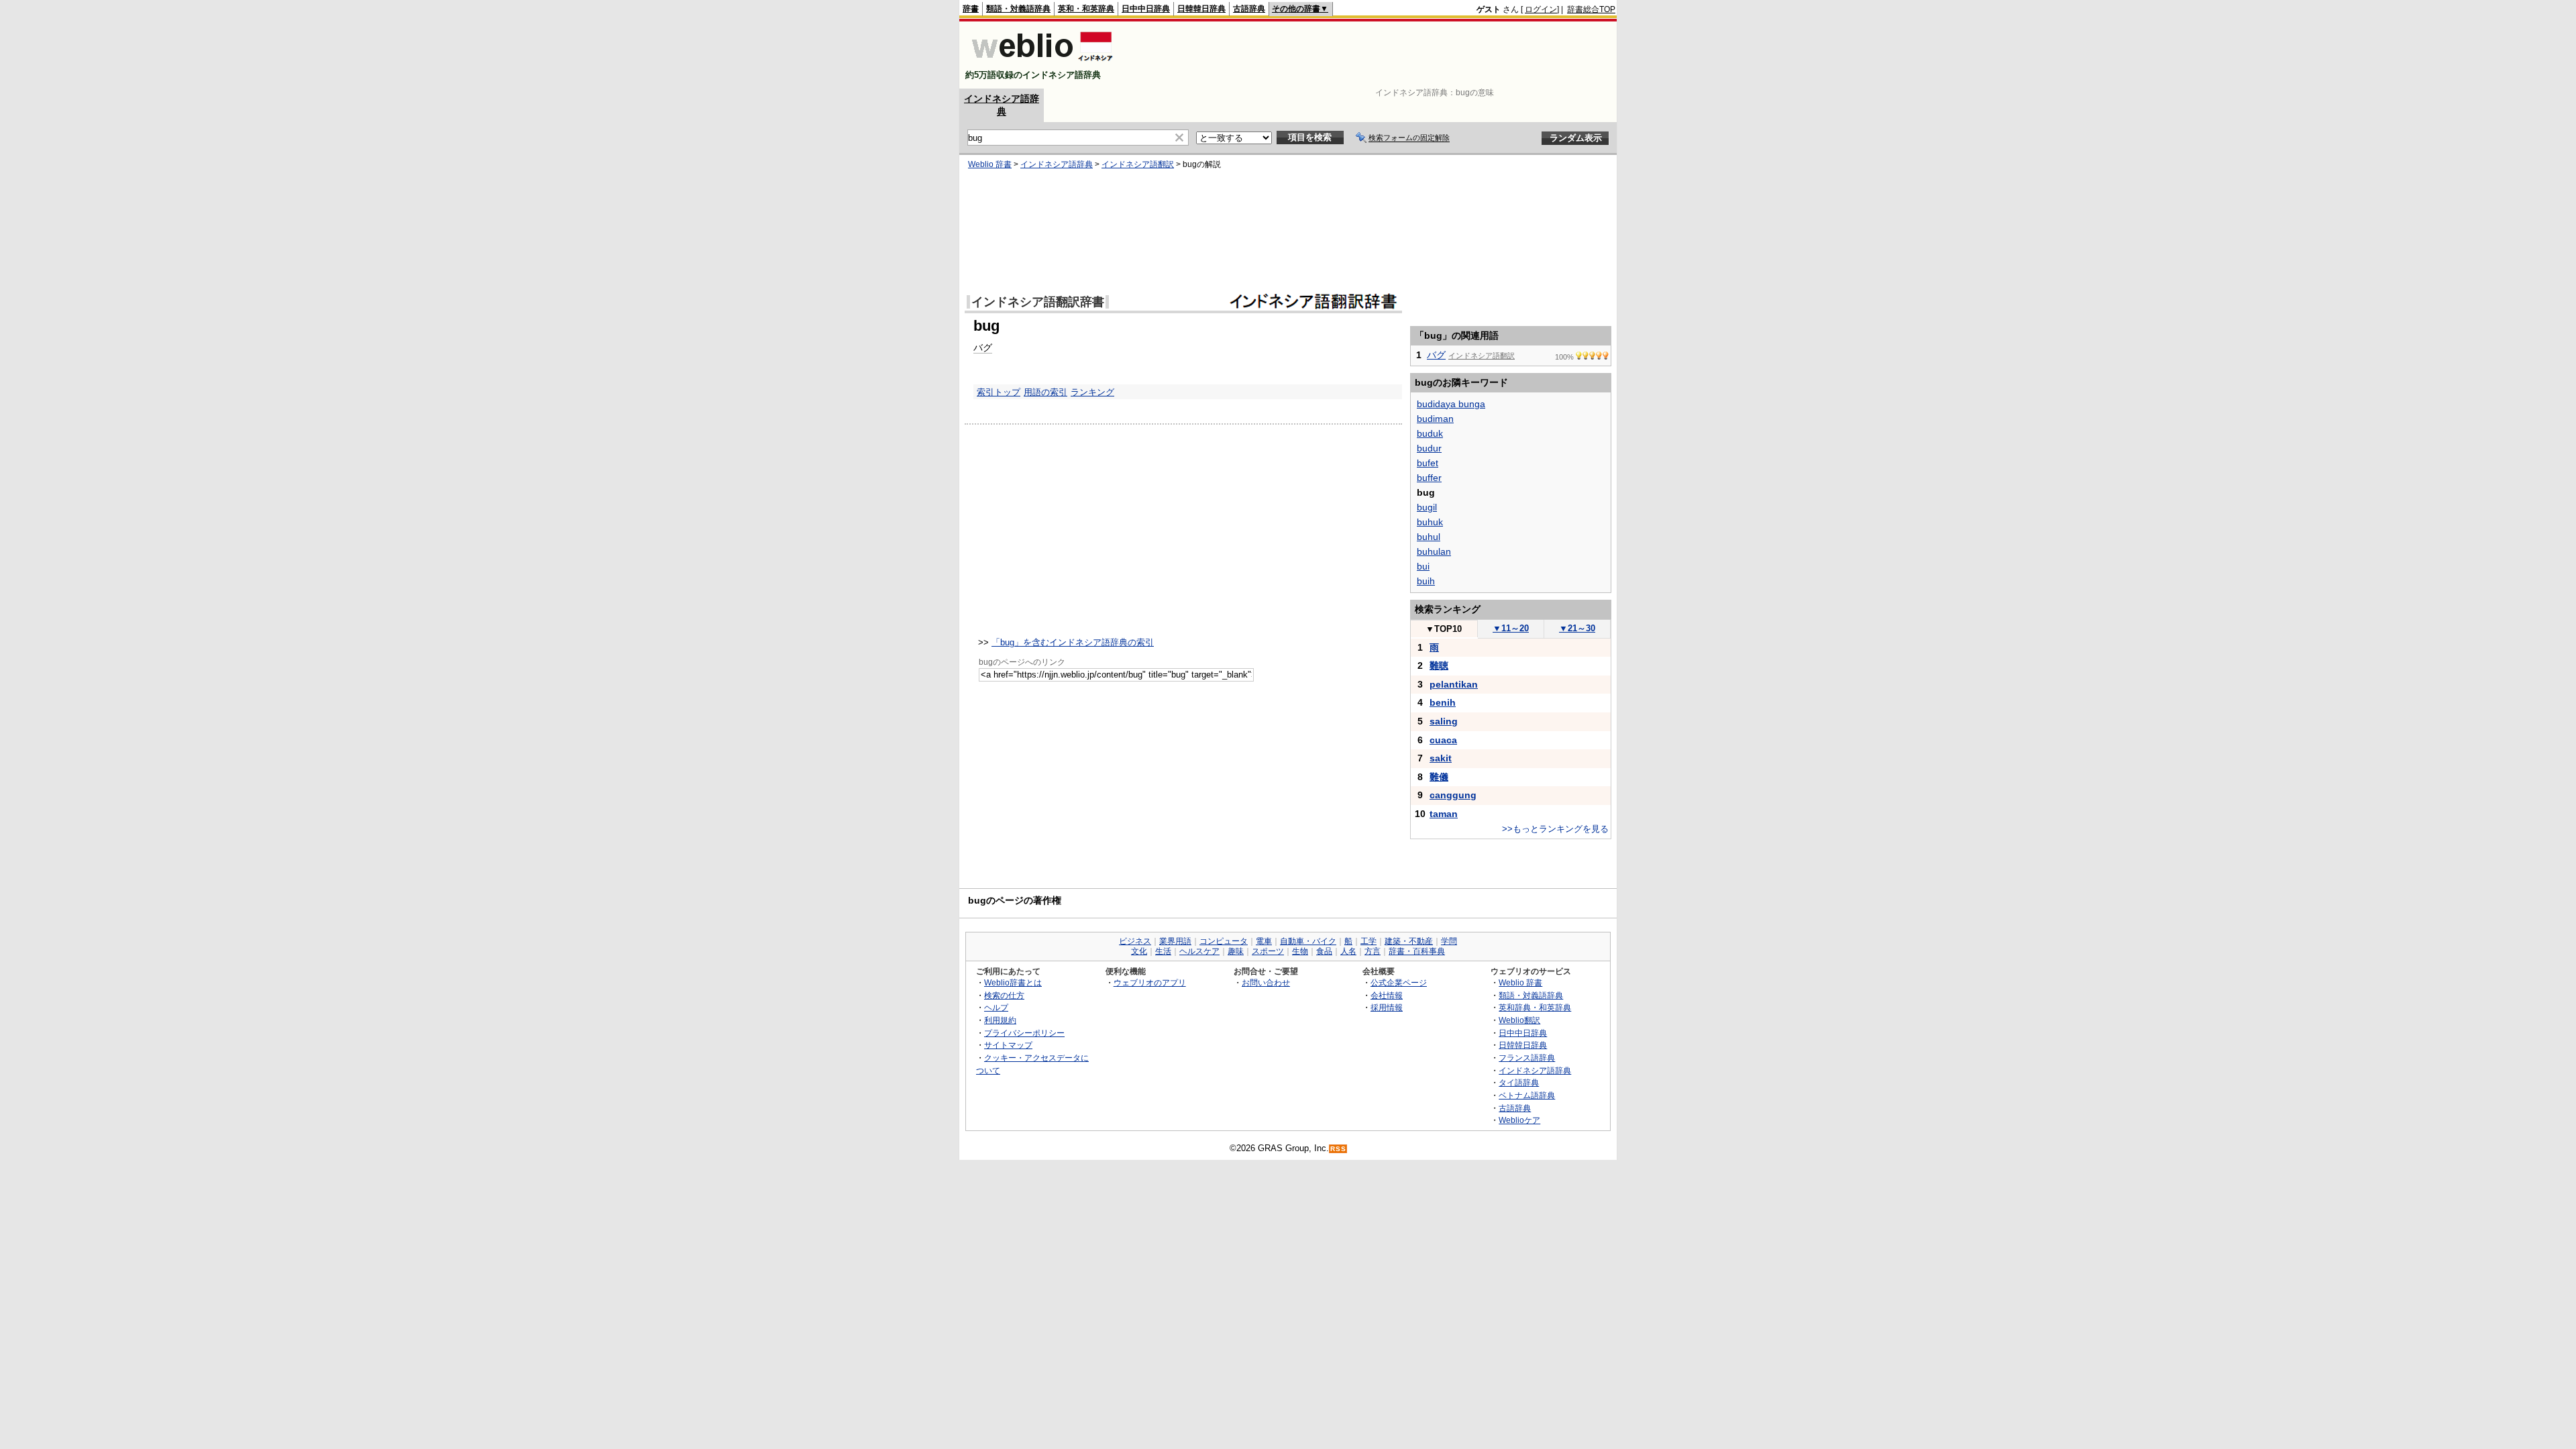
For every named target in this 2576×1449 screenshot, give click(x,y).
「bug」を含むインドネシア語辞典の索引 (1073, 642)
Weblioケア (1519, 1120)
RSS (1338, 1149)
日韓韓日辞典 (1201, 9)
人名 (1348, 951)
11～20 (1511, 628)
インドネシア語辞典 (1057, 164)
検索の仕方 (1004, 995)
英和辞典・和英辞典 (1535, 1007)
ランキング (1092, 392)
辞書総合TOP (1591, 9)
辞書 (971, 9)
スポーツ (1268, 951)
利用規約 (1000, 1020)
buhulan (1434, 551)
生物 (1300, 951)
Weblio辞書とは (1013, 982)
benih (1443, 702)
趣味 (1236, 951)
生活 (1163, 951)
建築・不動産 (1409, 941)
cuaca (1443, 740)
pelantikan (1454, 684)
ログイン (1541, 9)
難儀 (1439, 777)
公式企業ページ (1399, 982)
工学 (1368, 941)
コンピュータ (1224, 941)
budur (1429, 448)
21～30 (1577, 628)
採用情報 (1387, 1007)
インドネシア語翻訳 (1138, 164)
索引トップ (999, 392)
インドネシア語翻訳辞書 (1038, 302)
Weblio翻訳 (1519, 1020)
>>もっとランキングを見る (1555, 829)
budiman (1435, 419)
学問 (1449, 941)
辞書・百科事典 (1417, 951)
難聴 (1439, 665)
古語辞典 (1249, 9)
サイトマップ (1008, 1045)
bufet (1428, 463)
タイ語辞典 (1519, 1082)
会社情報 (1387, 995)
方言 (1373, 951)
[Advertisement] (1371, 55)
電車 (1264, 941)
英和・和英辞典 (1086, 9)
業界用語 (1175, 941)
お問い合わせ (1266, 982)
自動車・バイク (1308, 941)
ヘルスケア (1199, 951)
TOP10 (1444, 629)
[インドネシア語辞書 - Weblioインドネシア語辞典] (1041, 63)
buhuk (1430, 522)
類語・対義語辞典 (1018, 9)
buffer (1429, 478)
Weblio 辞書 (990, 164)
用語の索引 (1045, 392)
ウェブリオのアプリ (1150, 982)
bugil (1427, 507)
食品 (1324, 951)
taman (1444, 814)
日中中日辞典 (1146, 9)
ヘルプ (996, 1007)
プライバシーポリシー (1024, 1033)
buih (1426, 581)
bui (1423, 566)
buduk (1430, 433)
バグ (983, 347)
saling (1444, 721)
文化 (1139, 951)
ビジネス (1135, 941)
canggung (1453, 795)
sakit (1441, 758)
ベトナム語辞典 (1527, 1095)
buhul (1429, 537)
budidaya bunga (1451, 404)
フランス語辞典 (1527, 1058)
